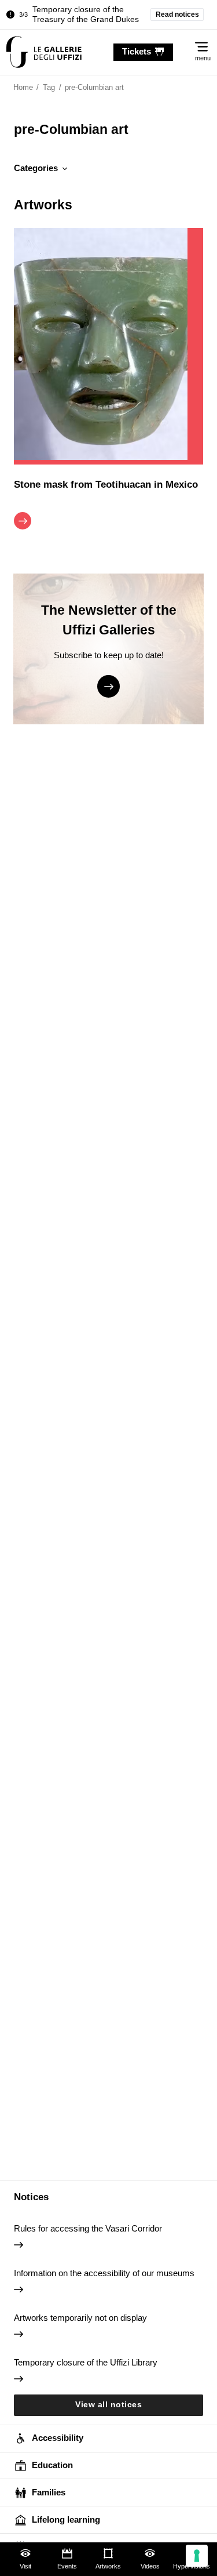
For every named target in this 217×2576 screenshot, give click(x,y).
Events (67, 2566)
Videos (150, 2566)
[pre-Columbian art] (44, 52)
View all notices (108, 2405)
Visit (25, 2566)
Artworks (108, 2566)
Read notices (177, 14)
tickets (137, 51)
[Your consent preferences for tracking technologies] (197, 2556)
